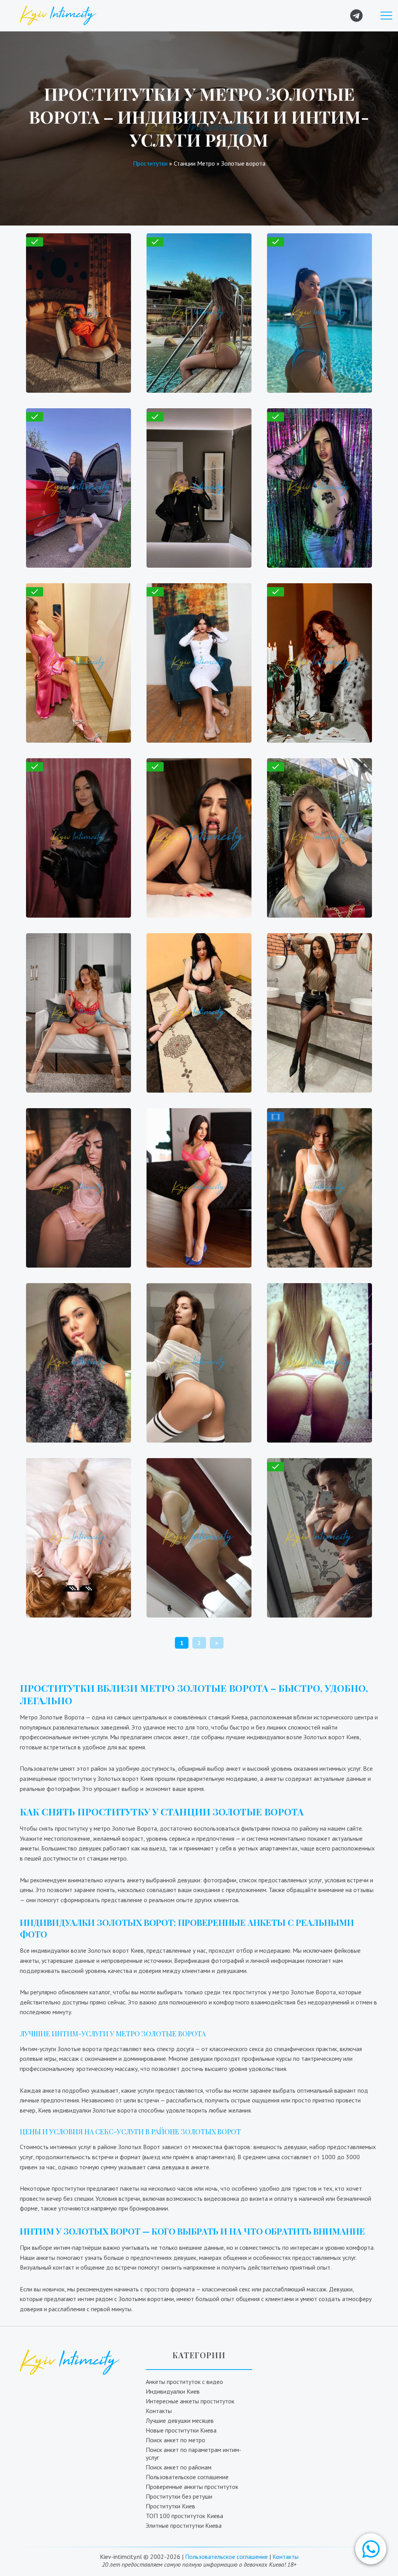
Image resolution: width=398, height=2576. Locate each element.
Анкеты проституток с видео (184, 2382)
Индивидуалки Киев (173, 2391)
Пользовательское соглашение (187, 2477)
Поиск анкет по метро (175, 2440)
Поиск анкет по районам (179, 2467)
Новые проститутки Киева (181, 2430)
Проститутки (150, 163)
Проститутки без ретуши (179, 2496)
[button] (371, 2549)
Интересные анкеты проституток (190, 2401)
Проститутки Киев (170, 2506)
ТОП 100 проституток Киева (184, 2516)
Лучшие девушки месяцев (180, 2420)
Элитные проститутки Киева (184, 2525)
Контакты (159, 2411)
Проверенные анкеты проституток (192, 2487)
